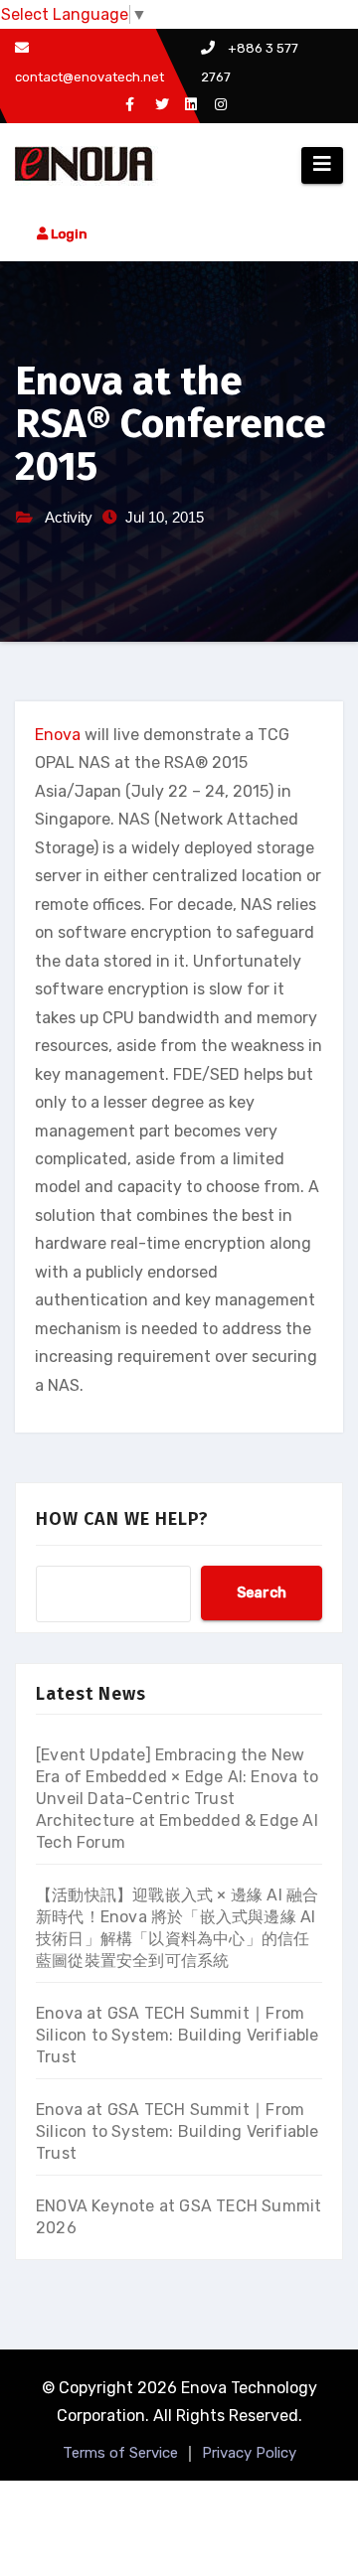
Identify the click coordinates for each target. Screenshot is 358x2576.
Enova (58, 735)
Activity (69, 517)
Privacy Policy (249, 2453)
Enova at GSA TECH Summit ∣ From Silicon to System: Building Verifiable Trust (178, 2035)
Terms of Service (120, 2453)
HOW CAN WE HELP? (122, 1519)
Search (262, 1593)
